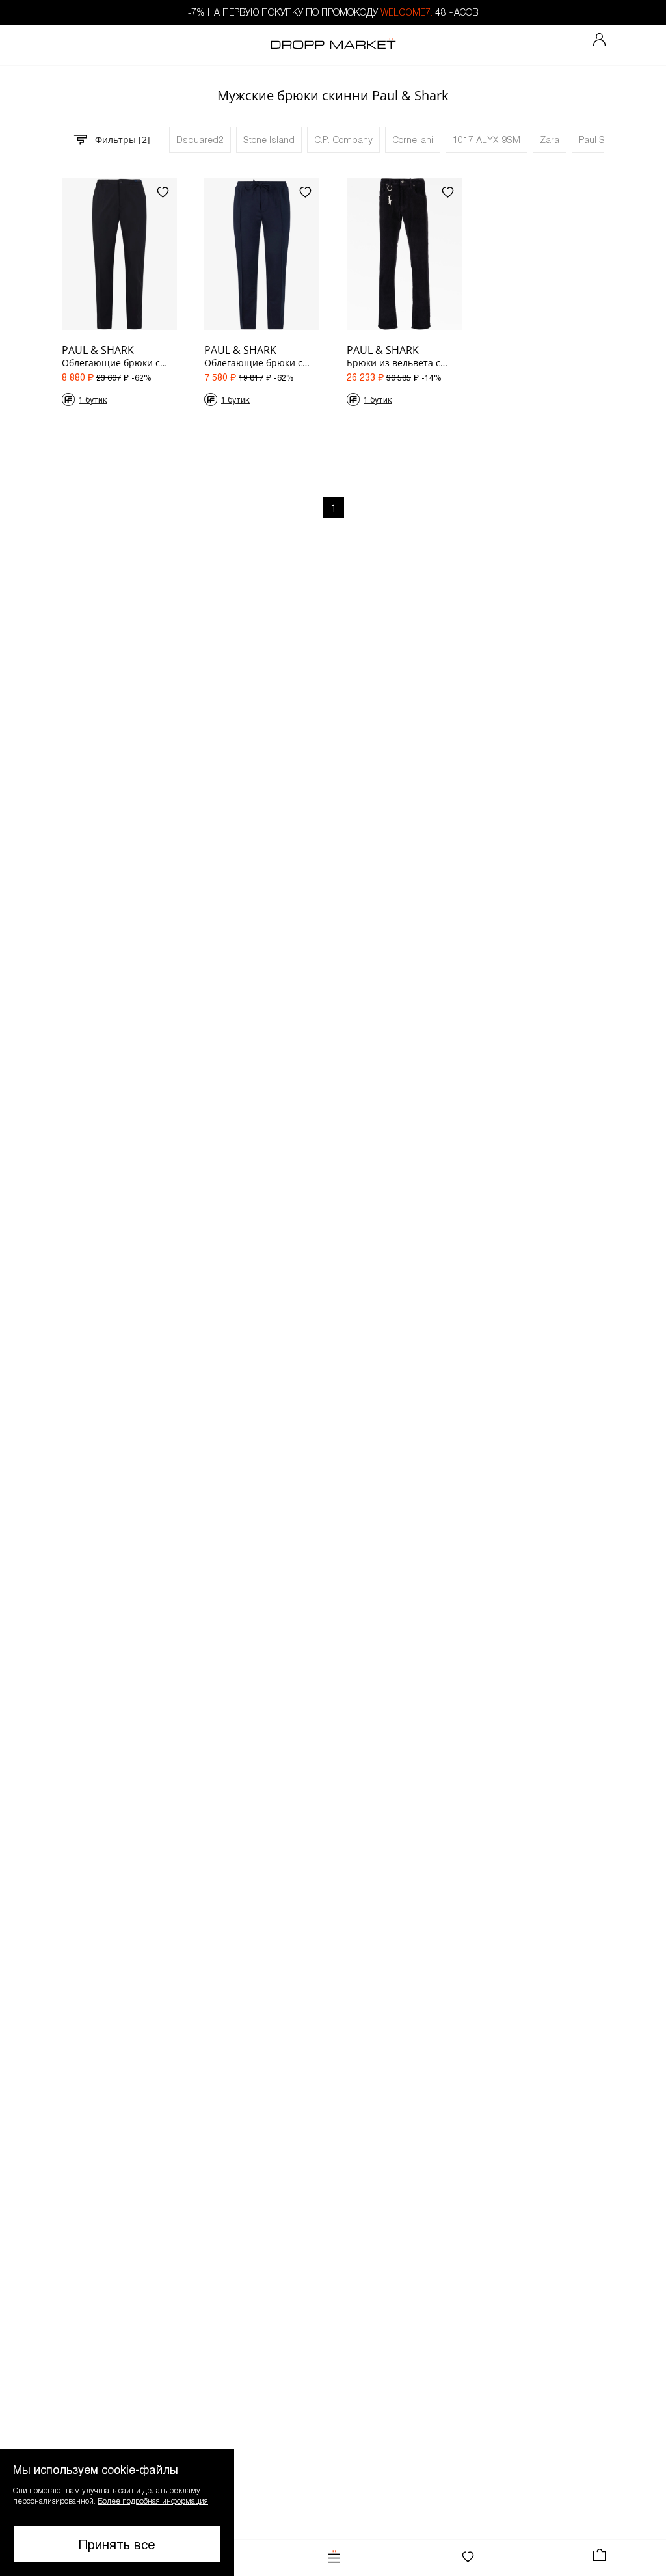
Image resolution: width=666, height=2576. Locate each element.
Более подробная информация (153, 2501)
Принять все (117, 2544)
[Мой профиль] (600, 40)
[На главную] (333, 45)
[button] (117, 2512)
